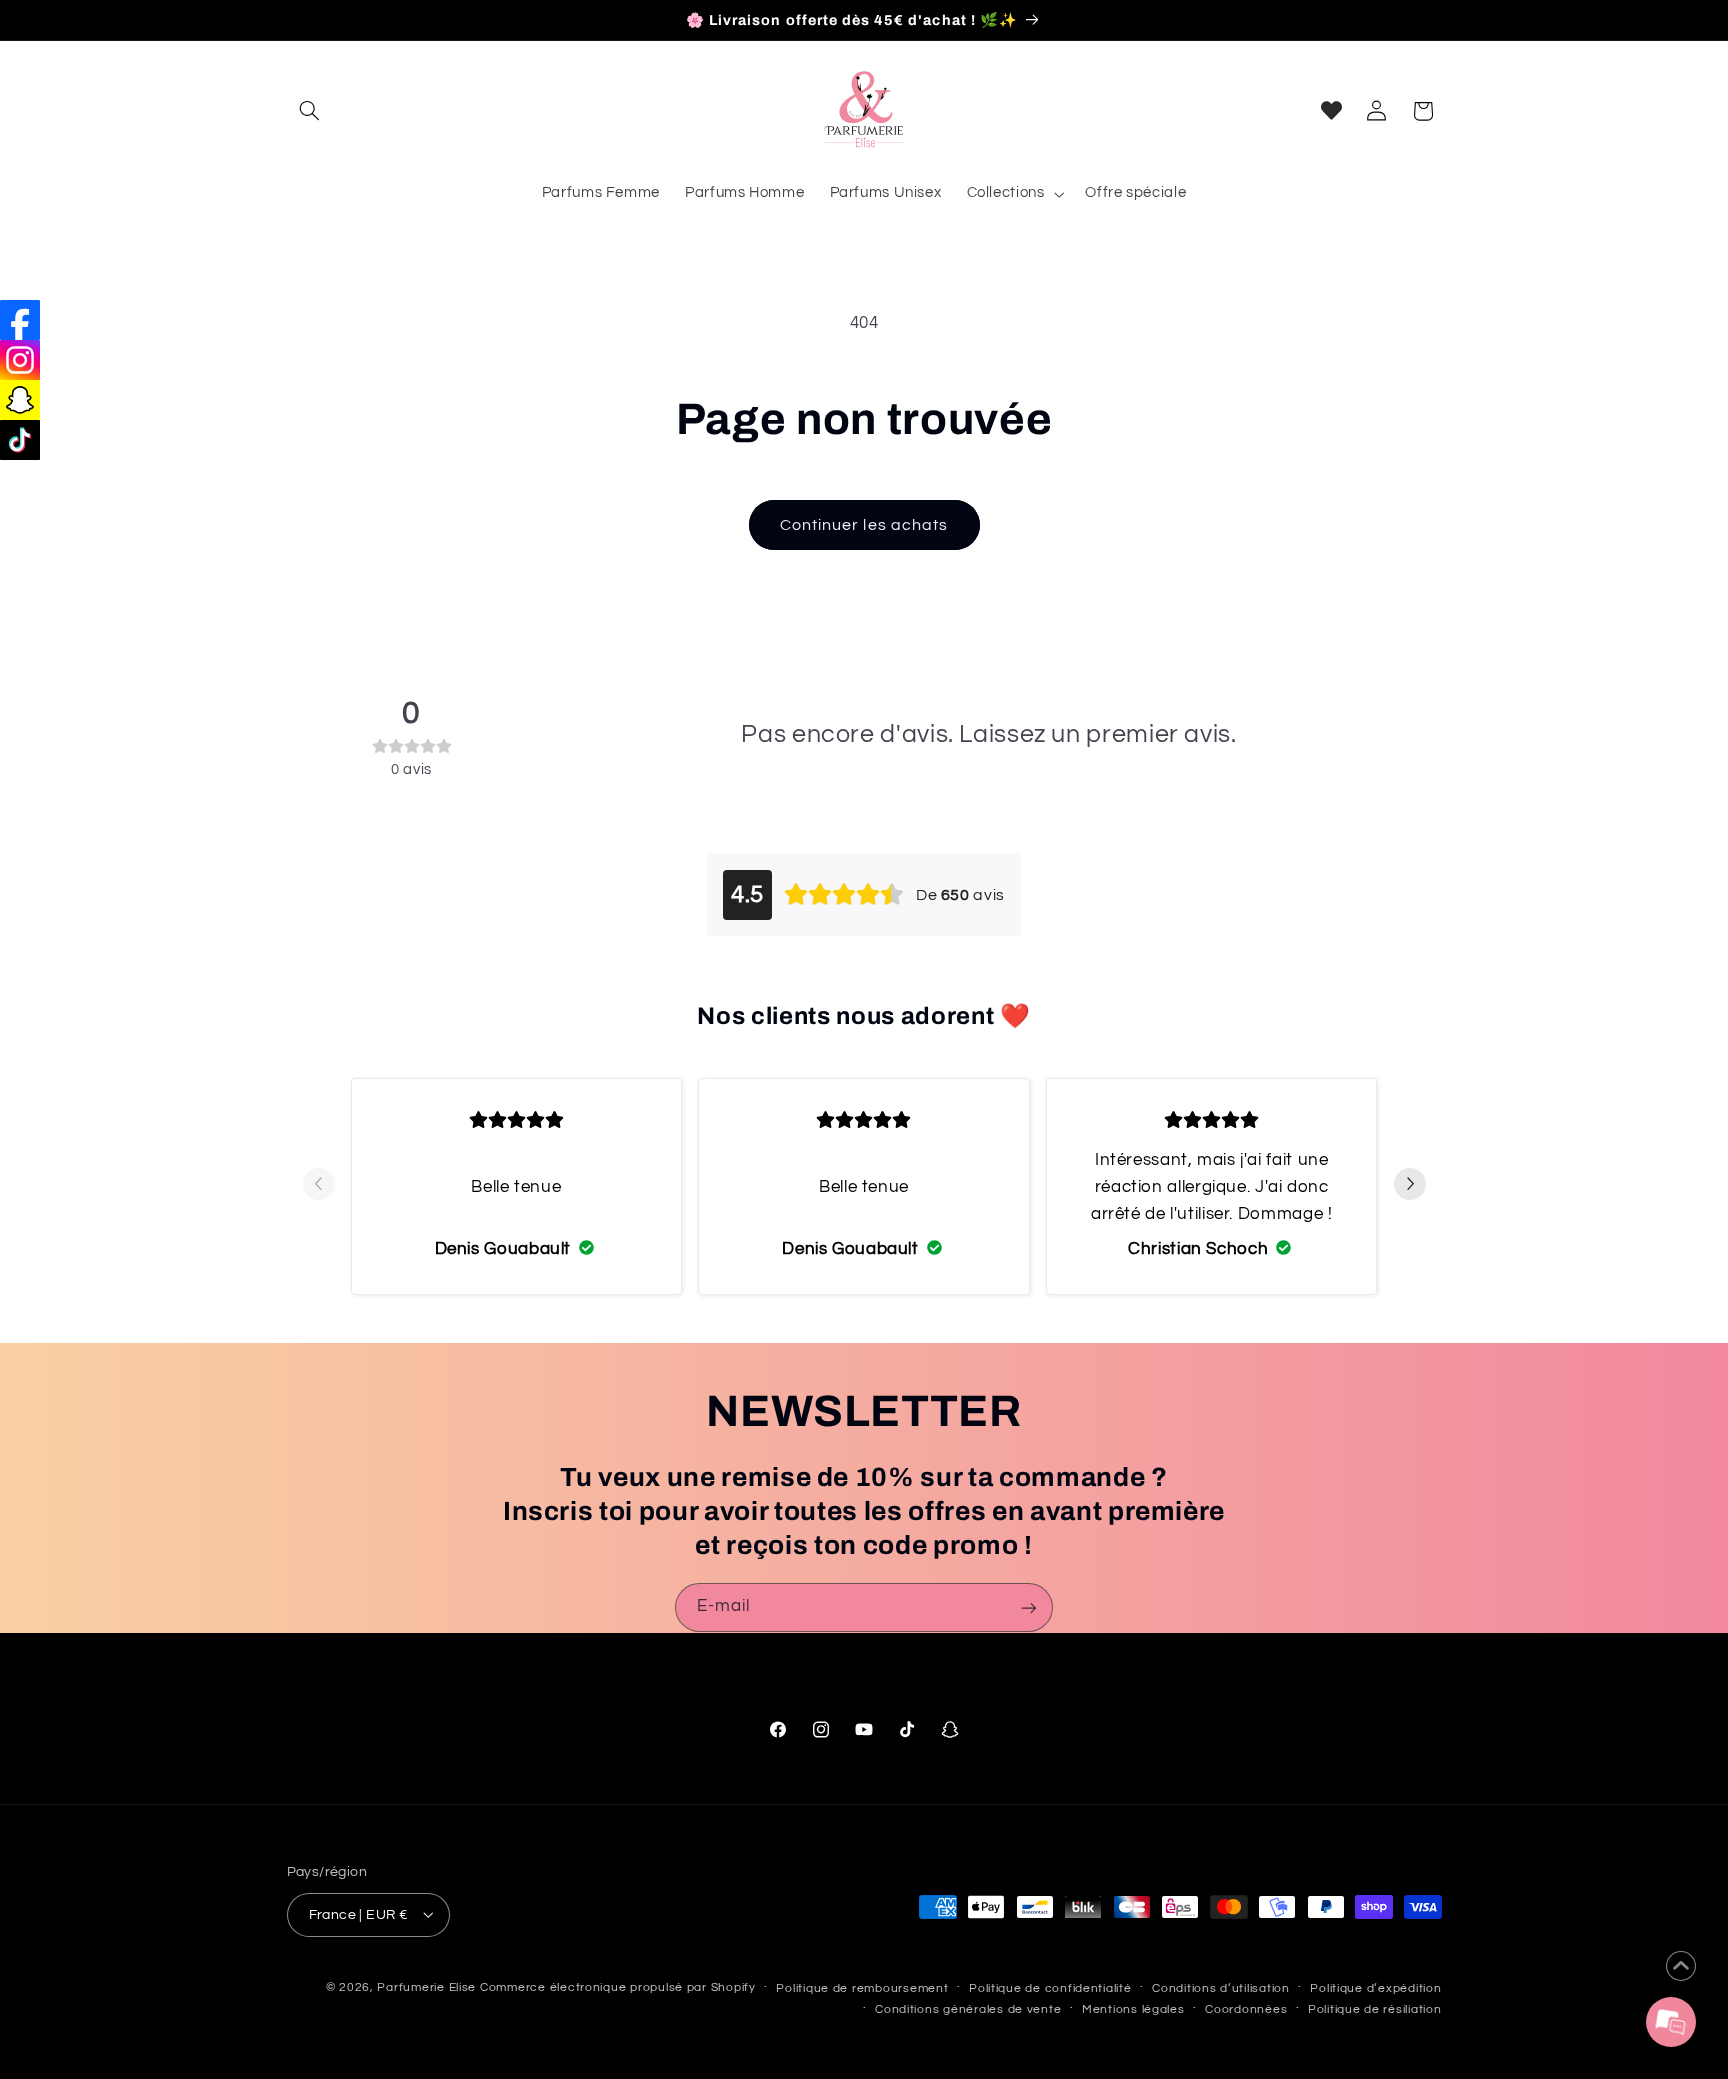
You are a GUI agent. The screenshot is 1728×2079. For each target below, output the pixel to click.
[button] (310, 111)
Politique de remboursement (862, 1987)
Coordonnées (1246, 2008)
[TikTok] (20, 440)
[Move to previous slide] (319, 1186)
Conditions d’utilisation (1221, 1987)
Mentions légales (1133, 2008)
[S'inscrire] (1029, 1607)
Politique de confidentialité (1050, 1987)
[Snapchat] (20, 400)
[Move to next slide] (1410, 1186)
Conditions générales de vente (968, 2008)
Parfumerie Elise (426, 1986)
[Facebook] (20, 320)
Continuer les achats (864, 525)
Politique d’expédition (1375, 1987)
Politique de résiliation (1375, 2008)
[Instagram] (20, 360)
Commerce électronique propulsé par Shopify (618, 1986)
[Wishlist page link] (1331, 110)
